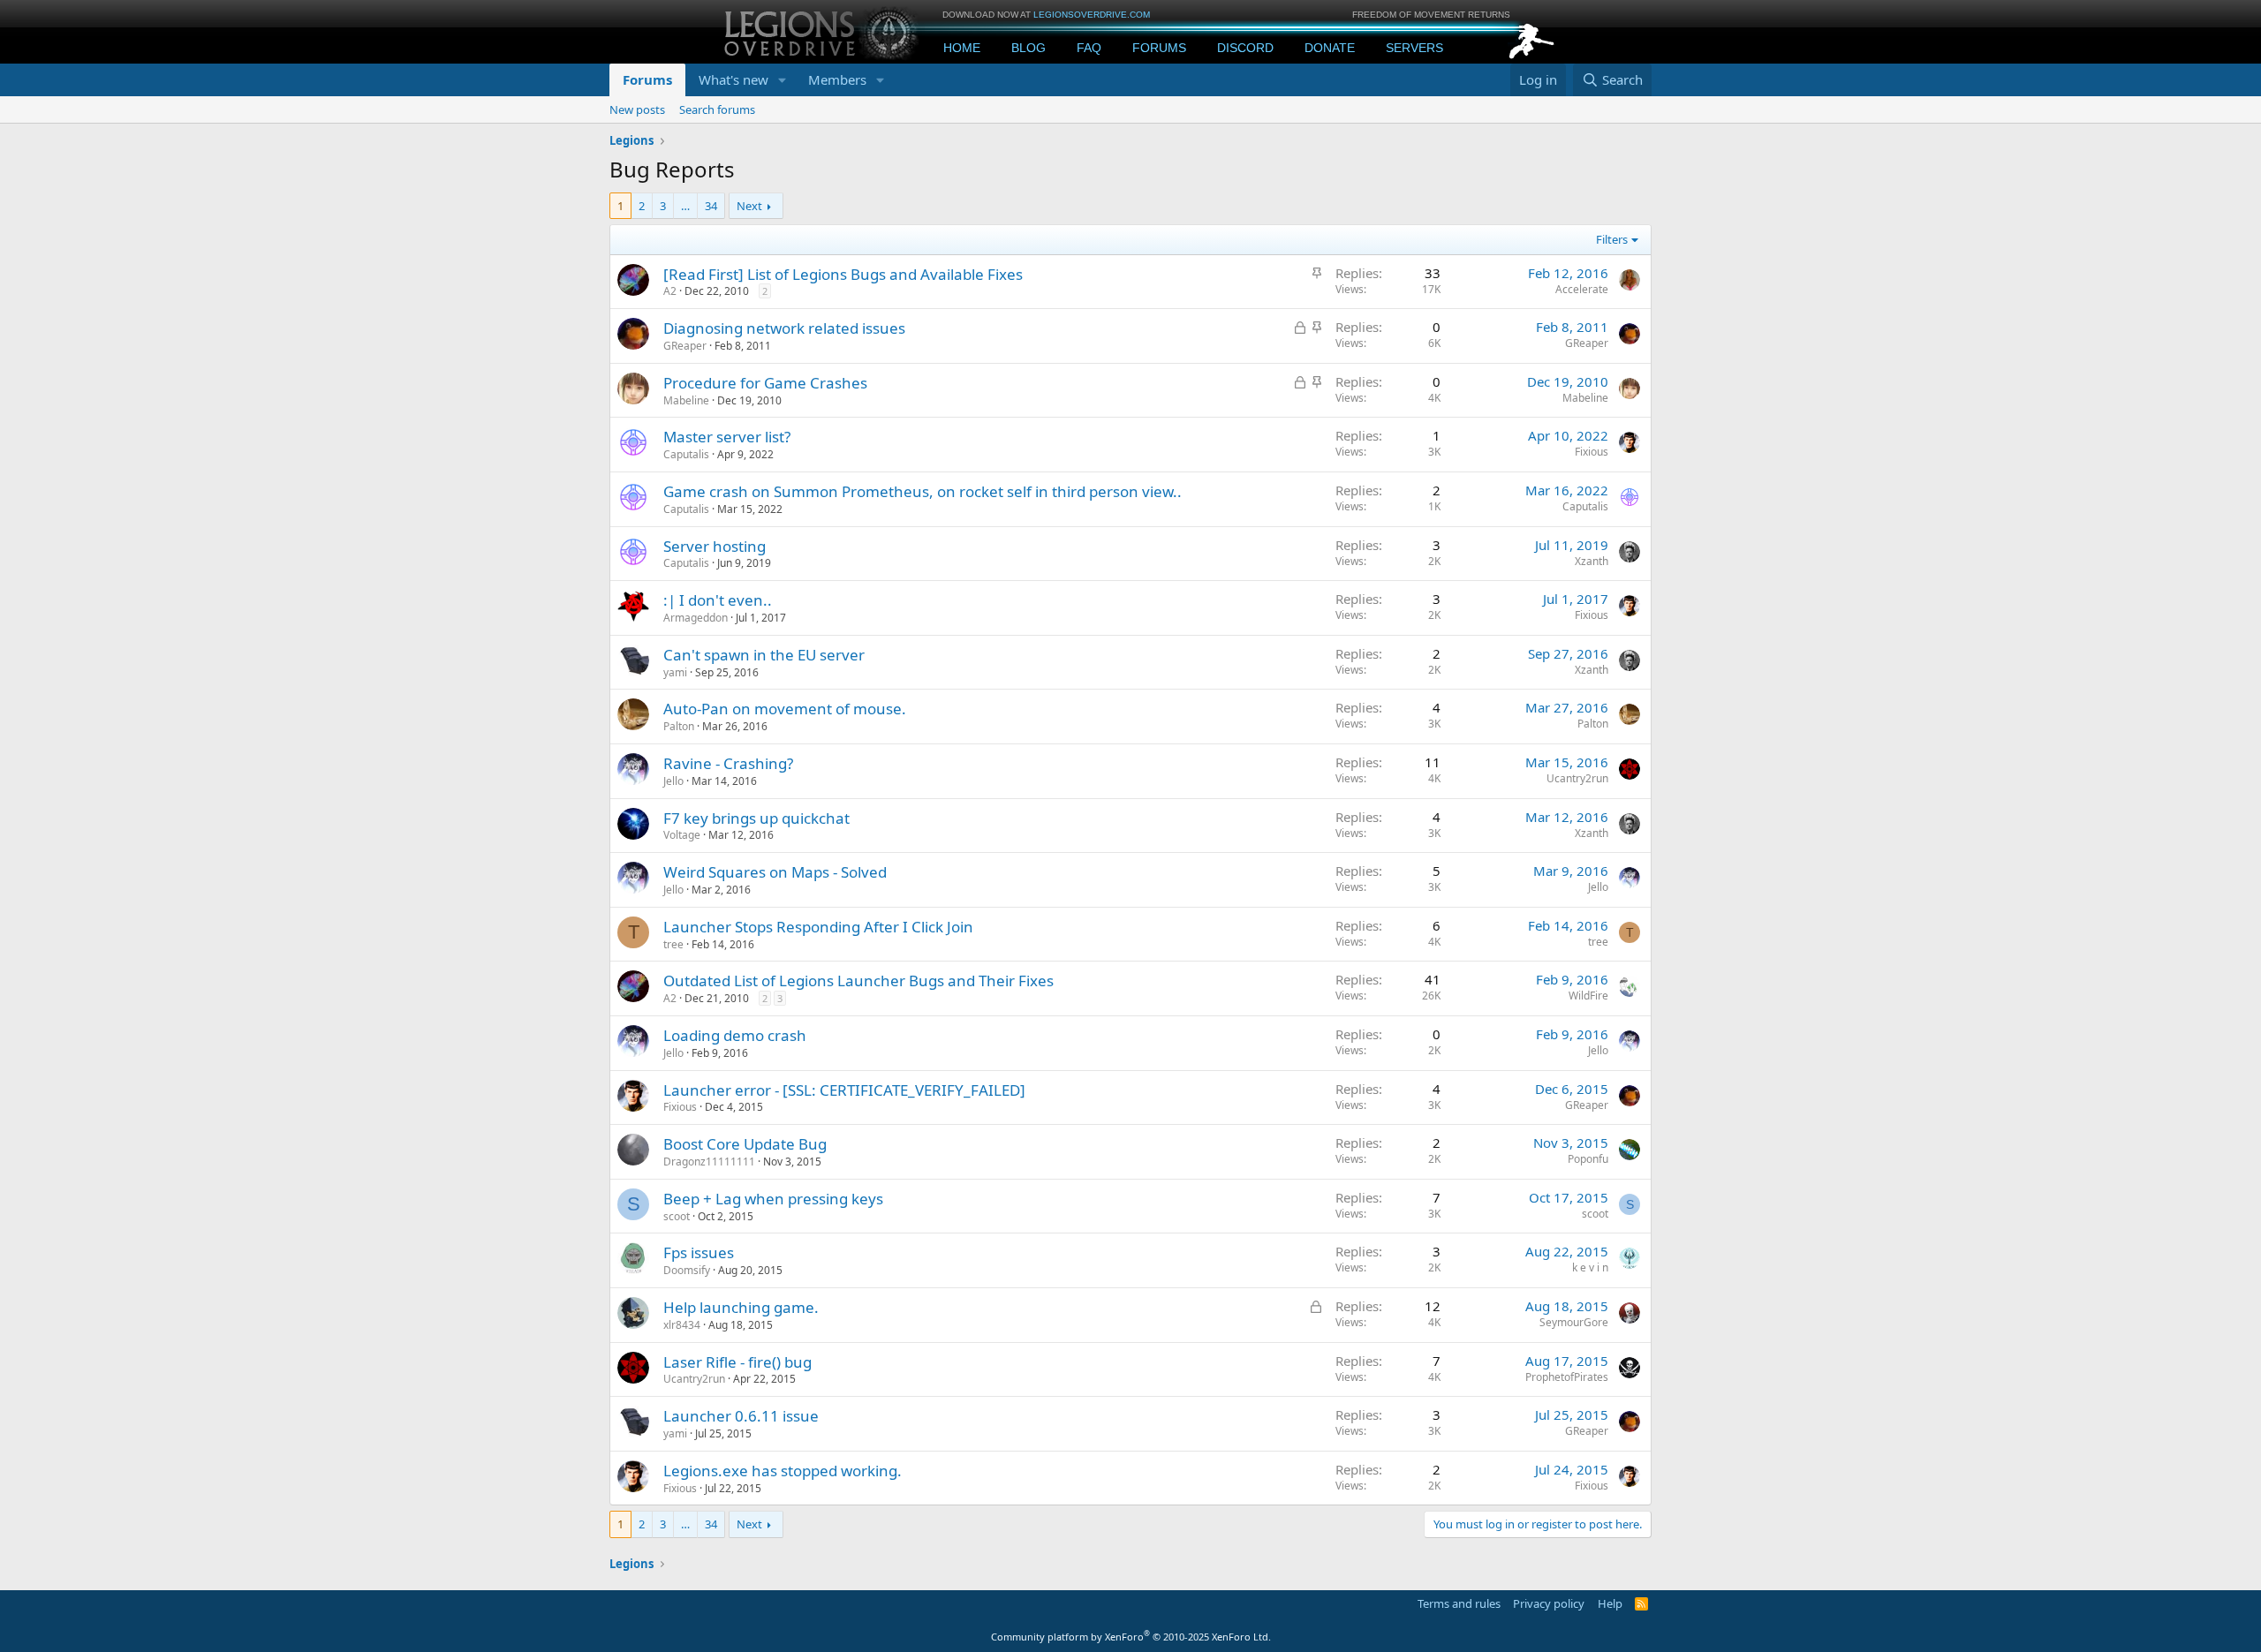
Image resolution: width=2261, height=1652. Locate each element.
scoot (677, 1216)
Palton (679, 726)
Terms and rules (1459, 1603)
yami (675, 672)
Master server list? (727, 437)
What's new (734, 79)
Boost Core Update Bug (745, 1144)
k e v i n (1590, 1267)
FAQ (1089, 48)
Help (1610, 1603)
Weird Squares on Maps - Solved (775, 872)
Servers (1414, 48)
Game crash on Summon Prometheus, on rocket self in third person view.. (923, 491)
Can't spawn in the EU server (764, 655)
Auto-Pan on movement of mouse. (785, 709)
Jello (673, 781)
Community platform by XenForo (1131, 1637)
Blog (1028, 48)
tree (673, 944)
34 (711, 206)
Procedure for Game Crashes (765, 383)
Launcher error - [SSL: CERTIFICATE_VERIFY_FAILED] (844, 1090)
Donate (1330, 48)
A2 (670, 291)
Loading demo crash (735, 1035)
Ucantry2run (1577, 778)
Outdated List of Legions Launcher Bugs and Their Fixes (858, 981)
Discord (1245, 48)
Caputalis (686, 454)
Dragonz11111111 (709, 1162)
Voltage (682, 835)
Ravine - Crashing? (728, 763)
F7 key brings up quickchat (756, 818)
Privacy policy (1549, 1603)
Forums (1159, 48)
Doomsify (687, 1270)
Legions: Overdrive (823, 31)
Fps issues (699, 1252)
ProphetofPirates (1567, 1377)
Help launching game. (741, 1307)
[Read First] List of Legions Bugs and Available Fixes (843, 274)
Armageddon (696, 618)
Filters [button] (1612, 239)
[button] (783, 80)
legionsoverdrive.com (1092, 15)
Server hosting (715, 546)
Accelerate (1582, 289)
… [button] (685, 206)
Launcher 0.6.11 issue (741, 1416)
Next (749, 206)
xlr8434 (682, 1325)
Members (837, 79)
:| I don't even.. (718, 600)
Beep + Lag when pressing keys (773, 1199)
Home (962, 48)
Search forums (717, 109)
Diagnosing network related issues (784, 328)
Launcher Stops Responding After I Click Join (818, 927)
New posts (637, 109)
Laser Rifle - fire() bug (737, 1362)
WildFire (1588, 996)
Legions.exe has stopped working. (783, 1471)
